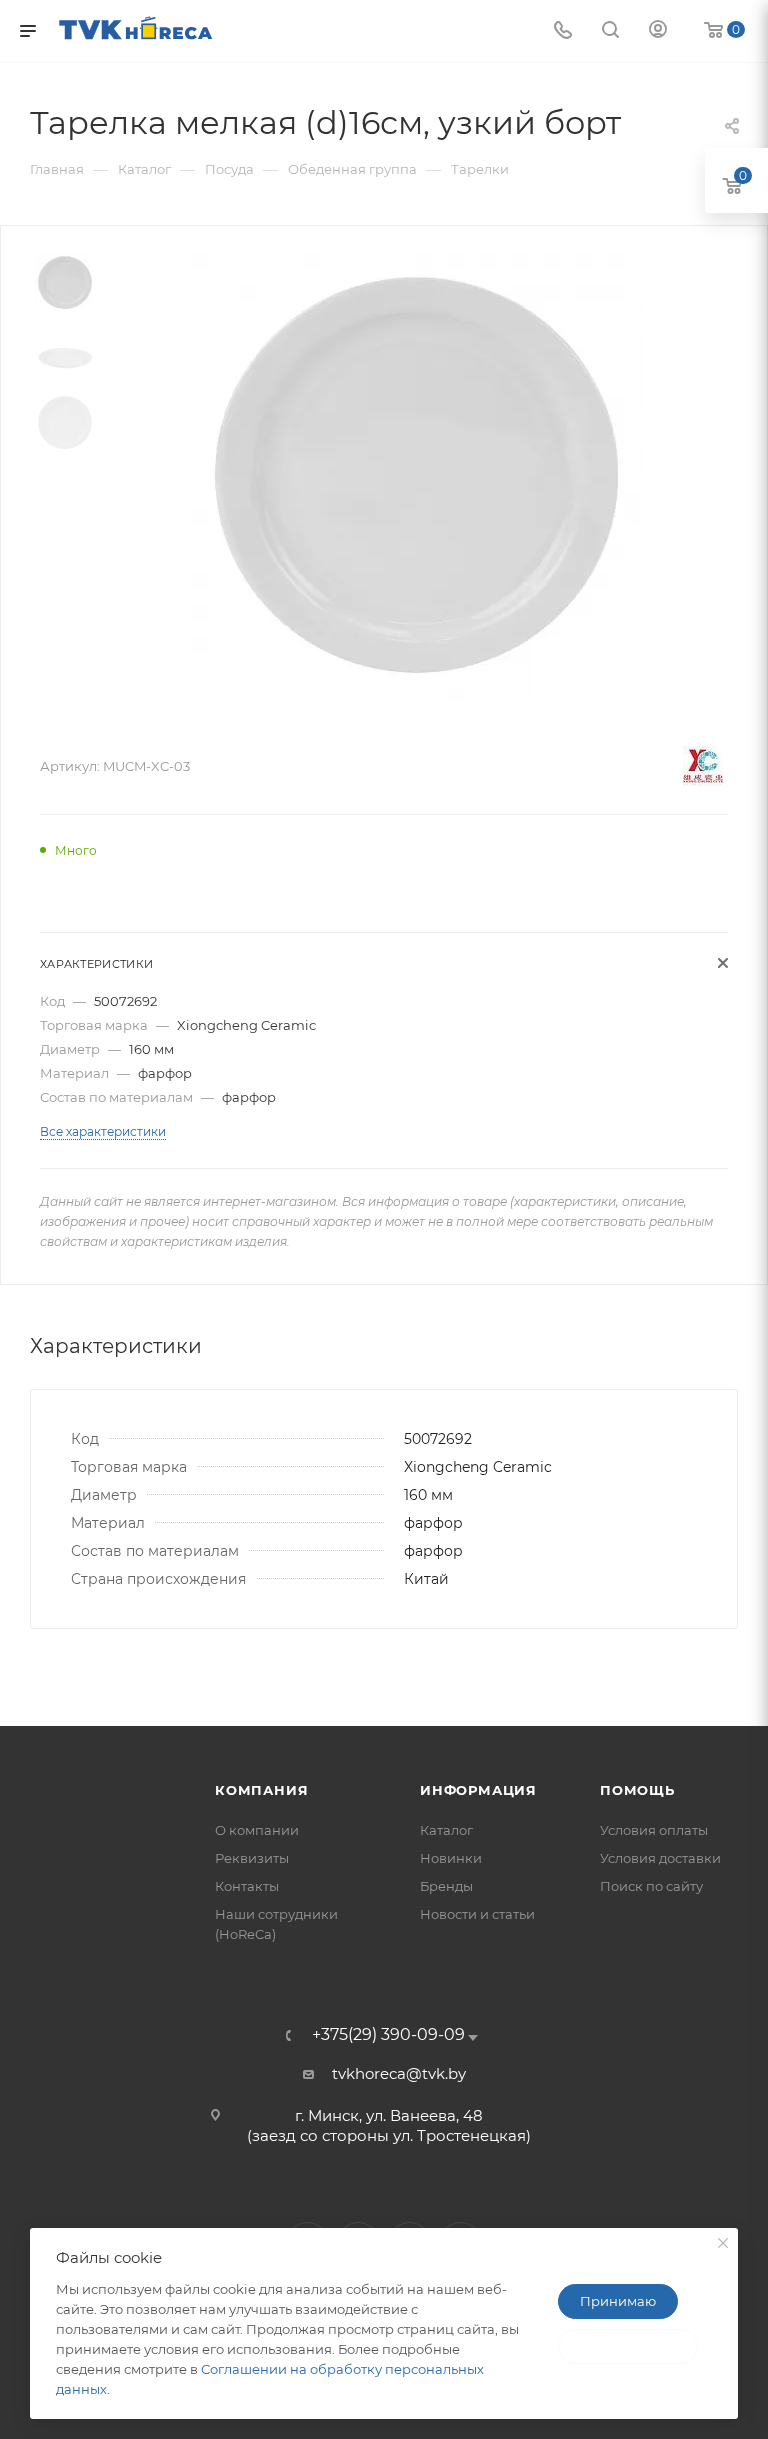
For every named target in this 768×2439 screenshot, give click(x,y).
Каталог (446, 1830)
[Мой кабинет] (658, 31)
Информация (478, 1790)
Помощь (637, 1790)
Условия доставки (660, 1858)
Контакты (247, 1886)
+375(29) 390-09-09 (388, 2035)
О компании (257, 1830)
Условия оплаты (654, 1830)
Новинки (451, 1858)
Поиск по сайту (651, 1886)
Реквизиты (252, 1858)
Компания (261, 1790)
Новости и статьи (477, 1914)
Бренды (446, 1886)
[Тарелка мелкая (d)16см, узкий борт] (417, 478)
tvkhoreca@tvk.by (399, 2073)
